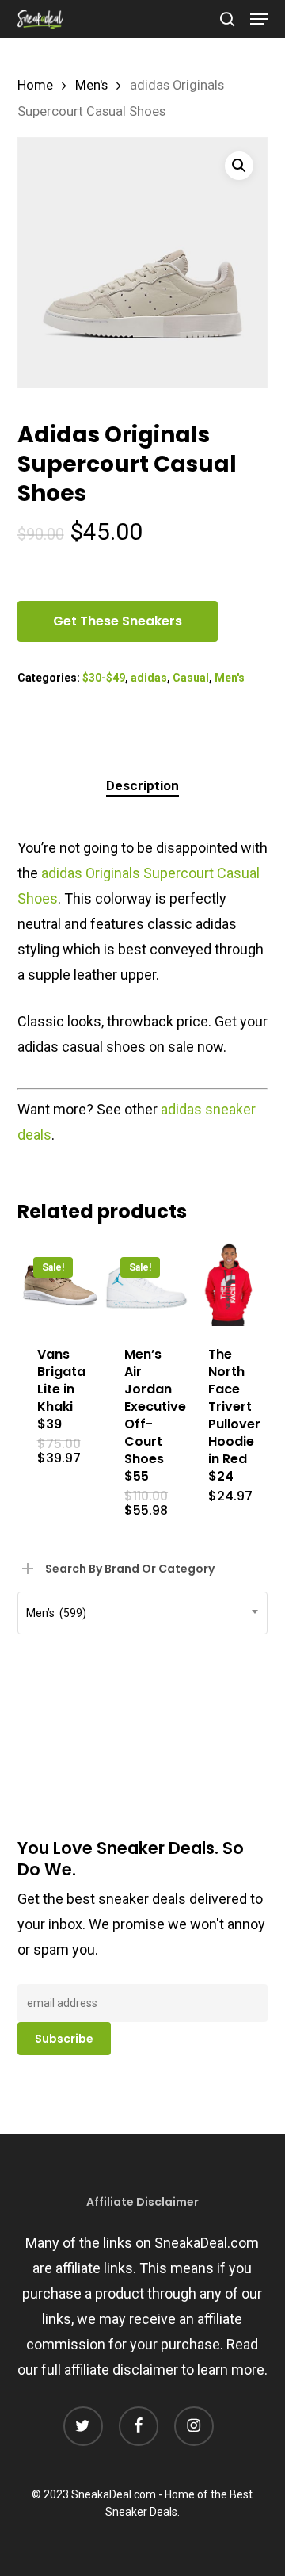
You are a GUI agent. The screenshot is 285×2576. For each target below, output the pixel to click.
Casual (191, 678)
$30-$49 (104, 678)
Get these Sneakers (118, 621)
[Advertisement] (136, 1648)
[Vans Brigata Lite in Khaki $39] (59, 1283)
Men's (91, 85)
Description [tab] (142, 785)
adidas (149, 678)
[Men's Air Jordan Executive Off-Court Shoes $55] (146, 1283)
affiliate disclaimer (121, 2370)
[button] (259, 19)
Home (35, 85)
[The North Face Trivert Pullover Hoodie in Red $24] (230, 1283)
